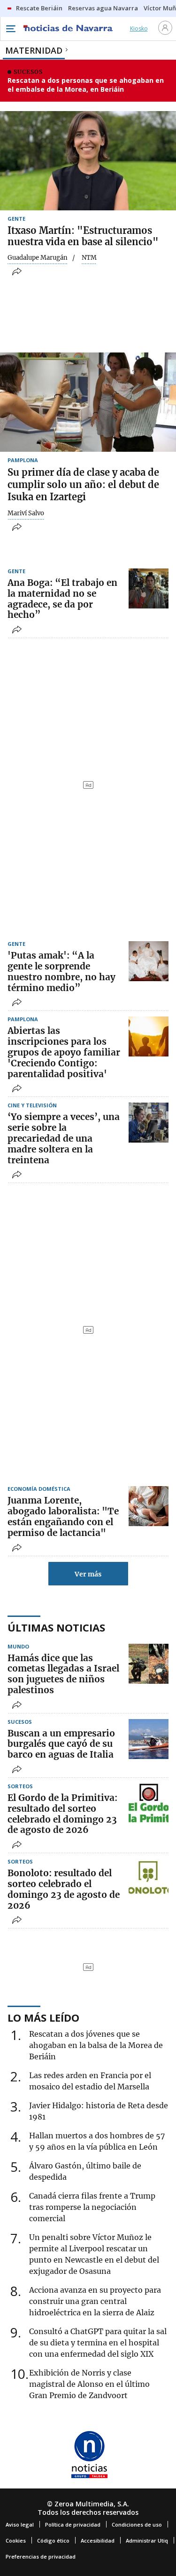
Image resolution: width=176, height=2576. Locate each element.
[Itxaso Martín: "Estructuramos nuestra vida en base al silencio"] (88, 161)
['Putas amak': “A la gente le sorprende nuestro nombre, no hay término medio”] (149, 961)
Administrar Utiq (147, 2540)
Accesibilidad (98, 2540)
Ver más (88, 1574)
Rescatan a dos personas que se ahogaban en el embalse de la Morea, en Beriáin (86, 85)
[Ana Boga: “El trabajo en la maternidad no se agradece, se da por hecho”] (149, 588)
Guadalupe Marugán (38, 258)
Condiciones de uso (137, 2524)
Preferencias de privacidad (41, 2556)
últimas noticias (56, 1627)
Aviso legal (20, 2524)
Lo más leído (43, 2017)
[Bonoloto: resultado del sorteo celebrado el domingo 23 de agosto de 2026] (149, 1879)
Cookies (16, 2540)
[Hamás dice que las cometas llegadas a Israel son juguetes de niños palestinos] (149, 1664)
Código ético (53, 2540)
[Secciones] (10, 29)
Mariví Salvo (26, 513)
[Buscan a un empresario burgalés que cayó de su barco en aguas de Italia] (149, 1739)
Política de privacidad (73, 2524)
